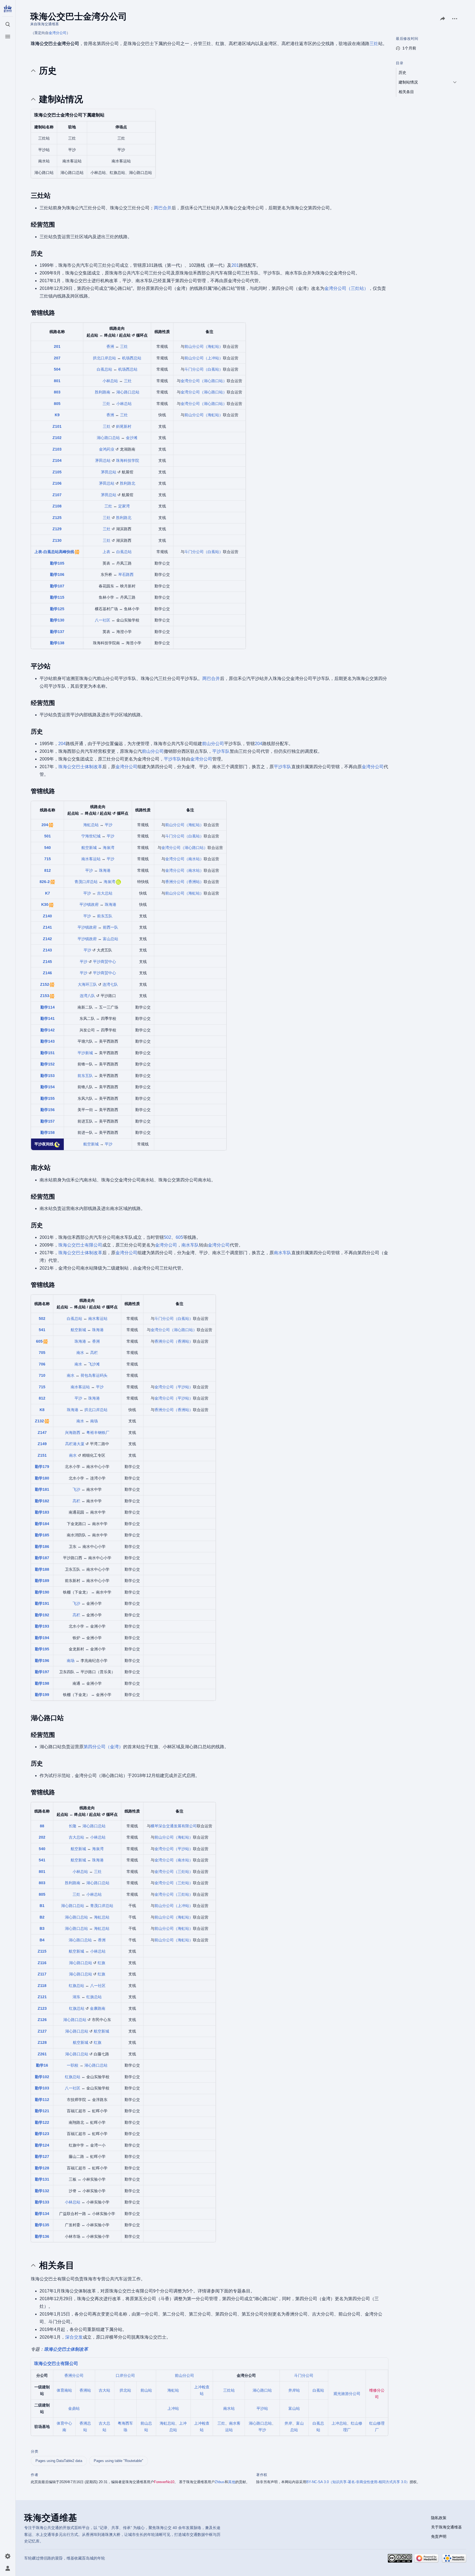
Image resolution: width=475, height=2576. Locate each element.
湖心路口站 (262, 2390)
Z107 (57, 495)
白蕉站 (318, 2390)
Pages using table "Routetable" (118, 2461)
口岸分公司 (125, 2375)
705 (42, 1353)
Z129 (57, 529)
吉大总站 (105, 893)
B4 (42, 1940)
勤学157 (48, 1121)
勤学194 (42, 1638)
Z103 (57, 449)
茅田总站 (103, 460)
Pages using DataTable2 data (59, 2461)
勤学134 (42, 2214)
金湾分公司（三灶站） (346, 288)
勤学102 (42, 2077)
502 (168, 1237)
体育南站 (64, 2390)
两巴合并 (163, 208)
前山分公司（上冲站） (204, 358)
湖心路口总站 (128, 392)
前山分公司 (213, 744)
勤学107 (57, 586)
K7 (48, 893)
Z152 (45, 984)
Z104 (57, 460)
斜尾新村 (124, 426)
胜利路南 (103, 392)
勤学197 (42, 1672)
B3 (42, 1928)
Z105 (57, 472)
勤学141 (48, 1018)
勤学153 (48, 1076)
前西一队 (111, 927)
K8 (42, 1410)
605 (179, 1237)
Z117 (42, 1974)
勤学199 (42, 1695)
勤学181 (42, 1489)
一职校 (73, 2065)
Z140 (47, 916)
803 (57, 392)
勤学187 (42, 1558)
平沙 (109, 825)
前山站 (146, 2390)
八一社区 (103, 620)
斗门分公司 (304, 2375)
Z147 (42, 1433)
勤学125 (57, 609)
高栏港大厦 (75, 1444)
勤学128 (42, 2168)
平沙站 (262, 2408)
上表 (106, 552)
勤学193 (42, 1626)
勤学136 (42, 2236)
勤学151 (48, 1053)
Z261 (42, 2054)
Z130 (57, 540)
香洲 (110, 346)
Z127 (42, 2031)
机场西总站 (132, 358)
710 (42, 1375)
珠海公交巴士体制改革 (80, 767)
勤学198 (42, 1683)
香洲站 (85, 2390)
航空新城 (89, 848)
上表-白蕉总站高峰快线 (54, 552)
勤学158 (48, 1132)
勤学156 (48, 1110)
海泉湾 (109, 848)
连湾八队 (87, 996)
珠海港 (105, 870)
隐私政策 (439, 2518)
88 (42, 1826)
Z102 (57, 438)
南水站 (229, 2408)
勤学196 (42, 1661)
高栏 (94, 1353)
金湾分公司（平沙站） (174, 1387)
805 (57, 404)
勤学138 (57, 643)
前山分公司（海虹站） (204, 346)
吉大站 (104, 2390)
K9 (57, 415)
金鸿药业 (107, 449)
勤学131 (42, 2179)
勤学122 (42, 2122)
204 (62, 744)
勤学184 (42, 1524)
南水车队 (190, 1245)
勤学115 (57, 597)
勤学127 (42, 2156)
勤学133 (42, 2202)
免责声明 (439, 2536)
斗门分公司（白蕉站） (204, 369)
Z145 (47, 962)
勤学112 (42, 2100)
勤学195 (42, 1649)
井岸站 (294, 2390)
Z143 (47, 950)
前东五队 (105, 916)
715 (48, 859)
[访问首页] (8, 9)
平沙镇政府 (89, 904)
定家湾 (124, 506)
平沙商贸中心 (104, 962)
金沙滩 (132, 438)
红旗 (101, 1963)
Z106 (57, 483)
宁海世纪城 (91, 836)
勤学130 (57, 620)
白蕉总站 (104, 369)
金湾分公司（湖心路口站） (204, 381)
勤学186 (42, 1547)
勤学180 (42, 1478)
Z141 (47, 927)
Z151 (42, 1455)
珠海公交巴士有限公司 (80, 1245)
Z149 (42, 1444)
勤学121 (42, 2111)
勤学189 (42, 1581)
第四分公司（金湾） (103, 1747)
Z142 (47, 939)
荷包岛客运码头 (94, 1375)
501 (48, 836)
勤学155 (48, 1098)
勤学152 (48, 1064)
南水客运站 (91, 859)
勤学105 (57, 563)
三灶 (374, 44)
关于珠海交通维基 (446, 2527)
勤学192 (42, 1615)
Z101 (57, 426)
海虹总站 (91, 825)
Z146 (47, 973)
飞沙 (76, 1489)
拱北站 (125, 2390)
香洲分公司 (74, 2375)
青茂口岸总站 (86, 882)
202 (42, 1837)
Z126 (42, 2020)
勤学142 (48, 1030)
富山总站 (111, 939)
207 (57, 358)
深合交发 (74, 2337)
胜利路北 (128, 483)
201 (235, 265)
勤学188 (42, 1569)
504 (57, 369)
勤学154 (48, 1087)
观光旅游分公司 (347, 2394)
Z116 (42, 1963)
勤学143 (48, 1041)
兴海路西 (73, 1433)
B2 (42, 1917)
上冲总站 (339, 2423)
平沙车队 (221, 751)
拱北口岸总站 (104, 358)
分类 (34, 2451)
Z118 (42, 1986)
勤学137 (57, 632)
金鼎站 (74, 2408)
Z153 (45, 996)
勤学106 (57, 574)
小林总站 (110, 381)
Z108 (57, 506)
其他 (232, 2482)
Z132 (39, 1421)
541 (42, 1330)
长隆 (73, 1826)
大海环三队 (87, 984)
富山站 (294, 2408)
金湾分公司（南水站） (184, 859)
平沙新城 (85, 1053)
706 (42, 1364)
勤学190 (42, 1592)
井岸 (288, 2423)
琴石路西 (126, 574)
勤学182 (42, 1501)
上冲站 (173, 2408)
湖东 (76, 1997)
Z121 (42, 1997)
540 (48, 848)
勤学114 (48, 1007)
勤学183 (42, 1512)
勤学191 (42, 1603)
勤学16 (42, 2065)
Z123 (42, 2008)
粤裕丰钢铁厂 (98, 1433)
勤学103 (42, 2088)
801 (57, 381)
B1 (42, 1906)
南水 (80, 1353)
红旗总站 (76, 1986)
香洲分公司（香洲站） (184, 882)
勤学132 (42, 2191)
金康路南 (98, 2008)
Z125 (57, 518)
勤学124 (42, 2145)
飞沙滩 (94, 1364)
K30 (45, 904)
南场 (94, 1421)
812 (48, 870)
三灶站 (229, 2390)
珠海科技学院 (128, 460)
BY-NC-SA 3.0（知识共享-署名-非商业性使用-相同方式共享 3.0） (358, 2482)
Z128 (42, 2042)
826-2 (45, 882)
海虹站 (173, 2390)
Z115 (42, 1951)
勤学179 (42, 1467)
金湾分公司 (58, 33)
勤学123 (42, 2134)
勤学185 (42, 1535)
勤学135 (42, 2225)
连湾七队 (110, 984)
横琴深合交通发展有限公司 (174, 1826)
